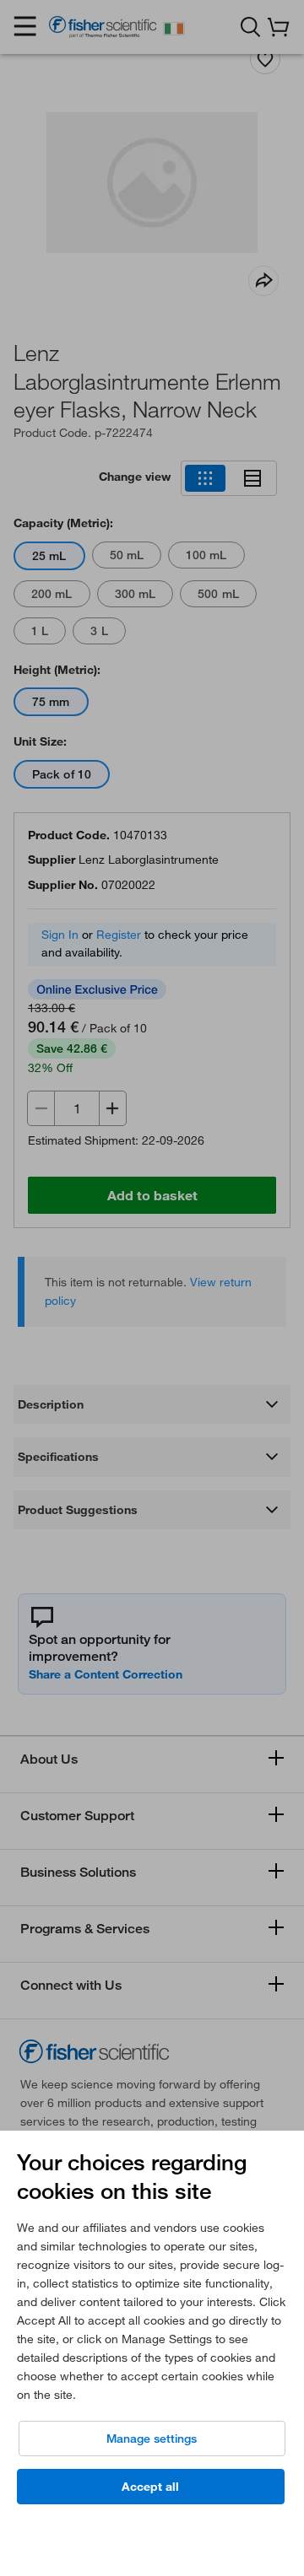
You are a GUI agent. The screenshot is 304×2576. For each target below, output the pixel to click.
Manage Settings (152, 2439)
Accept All (150, 2487)
